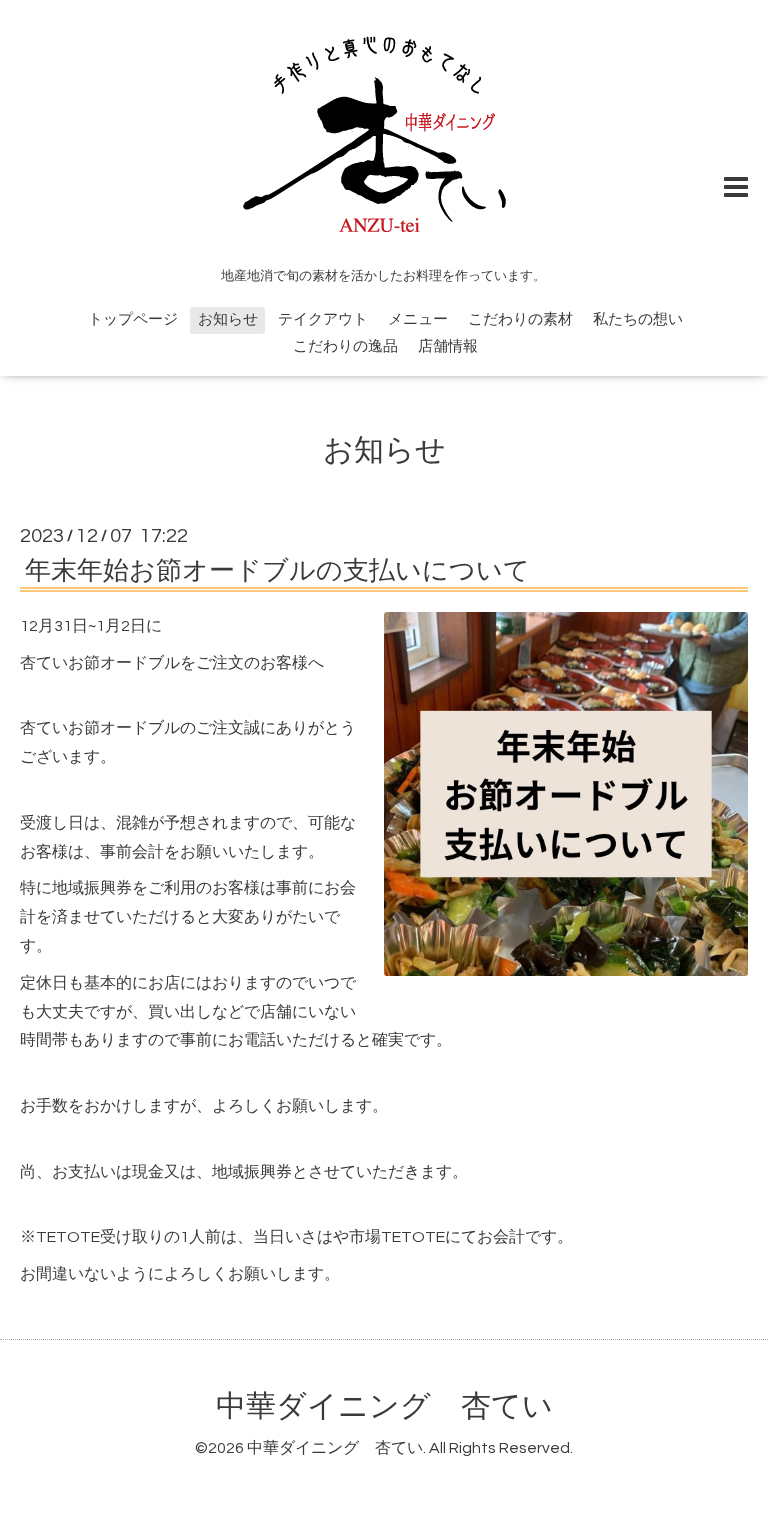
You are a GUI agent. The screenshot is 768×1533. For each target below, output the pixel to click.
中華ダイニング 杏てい (384, 1406)
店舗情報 (448, 346)
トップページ (133, 319)
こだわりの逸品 (345, 346)
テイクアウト (323, 319)
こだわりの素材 (520, 319)
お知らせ (228, 319)
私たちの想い (638, 319)
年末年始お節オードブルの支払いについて (277, 571)
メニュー (418, 319)
